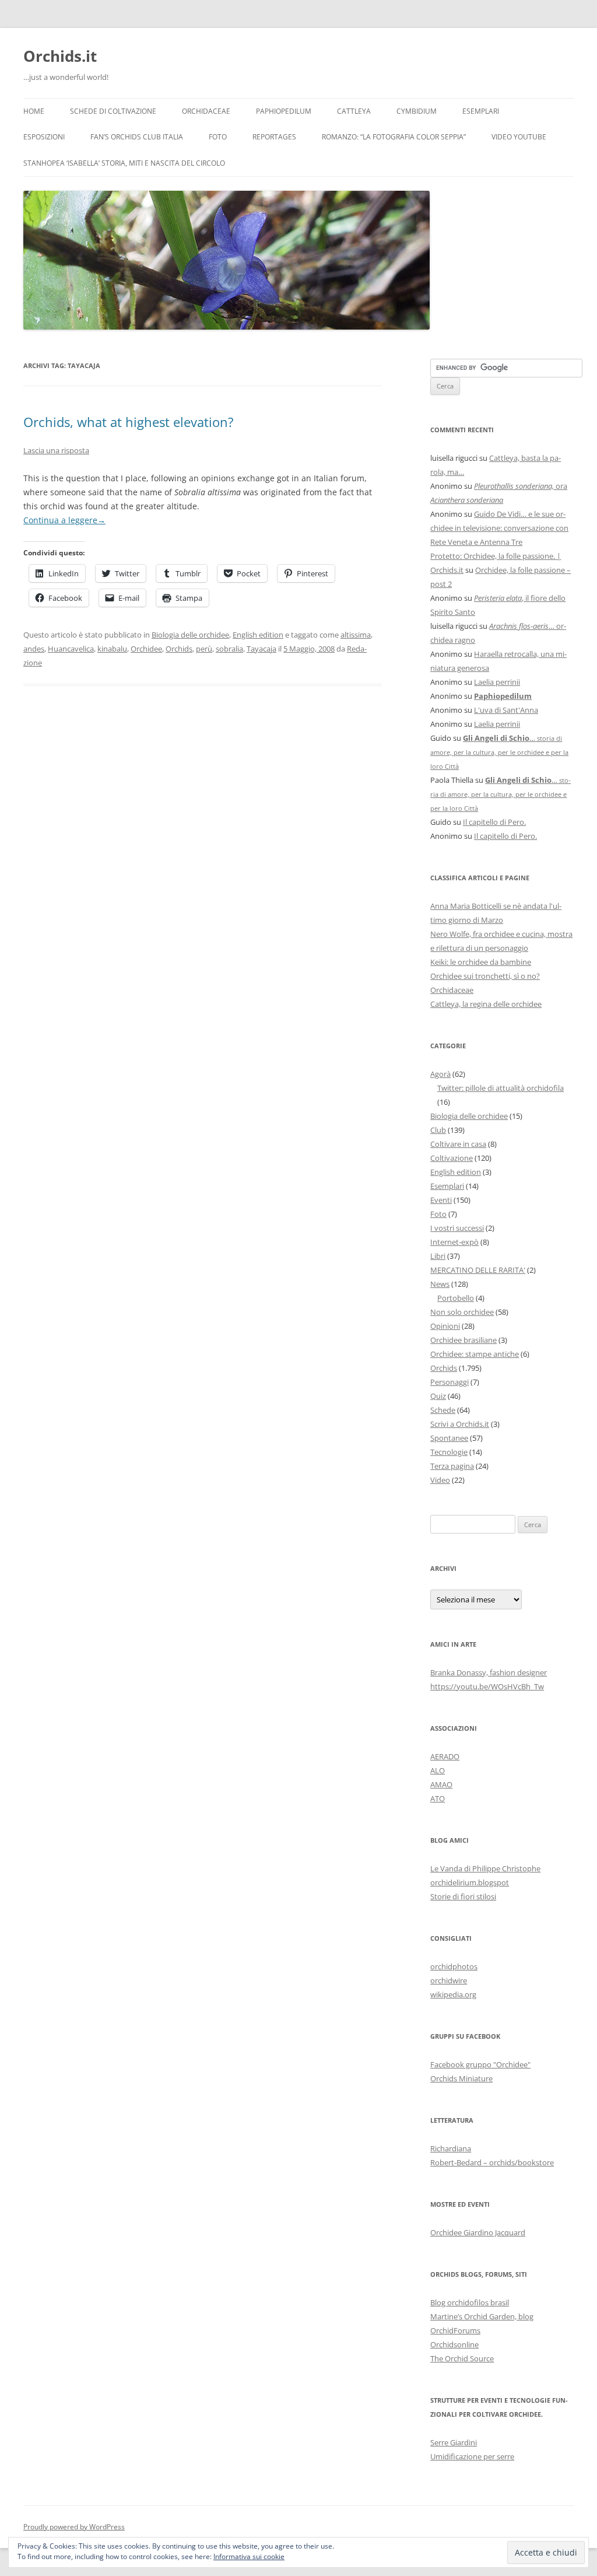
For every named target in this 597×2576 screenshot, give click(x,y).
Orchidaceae (206, 111)
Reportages (274, 137)
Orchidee (146, 649)
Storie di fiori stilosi (463, 1896)
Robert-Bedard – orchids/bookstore (492, 2162)
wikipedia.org (453, 1994)
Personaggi (449, 1382)
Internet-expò (454, 1242)
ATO (438, 1798)
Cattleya (354, 111)
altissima (356, 635)
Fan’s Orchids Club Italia (137, 137)
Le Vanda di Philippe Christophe (485, 1868)
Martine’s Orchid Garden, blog (482, 2316)
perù (204, 649)
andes (34, 649)
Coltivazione (452, 1158)
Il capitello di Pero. (494, 822)
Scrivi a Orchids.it (460, 1424)
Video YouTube (519, 137)
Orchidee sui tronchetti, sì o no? (485, 976)
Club (438, 1130)
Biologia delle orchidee (190, 635)
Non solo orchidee (462, 1312)
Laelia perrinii (497, 682)
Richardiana (451, 2148)
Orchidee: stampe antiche (475, 1354)
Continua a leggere (64, 520)
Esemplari (481, 111)
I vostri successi (457, 1228)
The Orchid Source (462, 2358)
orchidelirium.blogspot (470, 1882)
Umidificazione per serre (472, 2456)
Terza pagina (452, 1466)
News (440, 1284)
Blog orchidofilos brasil (470, 2302)
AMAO (441, 1784)
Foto (218, 137)
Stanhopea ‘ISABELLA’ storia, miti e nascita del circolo (124, 163)
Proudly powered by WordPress (74, 2527)
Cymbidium (417, 111)
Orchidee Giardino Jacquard (478, 2232)
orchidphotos (454, 1966)
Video (440, 1480)
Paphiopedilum (284, 111)
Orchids (179, 649)
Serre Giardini (454, 2442)
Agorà (440, 1074)
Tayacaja (261, 649)
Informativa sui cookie (249, 2556)
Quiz (438, 1396)
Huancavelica (71, 649)
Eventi (441, 1200)
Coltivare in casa (458, 1144)
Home (34, 111)
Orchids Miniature (461, 2078)
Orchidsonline (454, 2344)
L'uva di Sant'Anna (506, 710)
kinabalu (112, 649)
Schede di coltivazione (113, 111)
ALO (438, 1770)
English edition (258, 635)
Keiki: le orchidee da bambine (481, 962)
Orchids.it (60, 56)
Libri (438, 1256)
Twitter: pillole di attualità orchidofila (501, 1088)
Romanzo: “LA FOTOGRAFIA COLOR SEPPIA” (394, 137)
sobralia (229, 649)
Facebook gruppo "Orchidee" (480, 2064)
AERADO (445, 1756)
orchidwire (449, 1980)
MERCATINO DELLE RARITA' (478, 1270)
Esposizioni (44, 137)
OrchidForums (455, 2330)
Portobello (456, 1298)
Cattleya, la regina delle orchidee (486, 1004)
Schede (443, 1410)
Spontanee (449, 1438)
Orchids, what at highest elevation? (129, 422)
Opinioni (445, 1326)
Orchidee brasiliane (463, 1340)
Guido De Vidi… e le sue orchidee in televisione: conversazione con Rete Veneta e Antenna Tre (499, 528)
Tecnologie (449, 1452)
